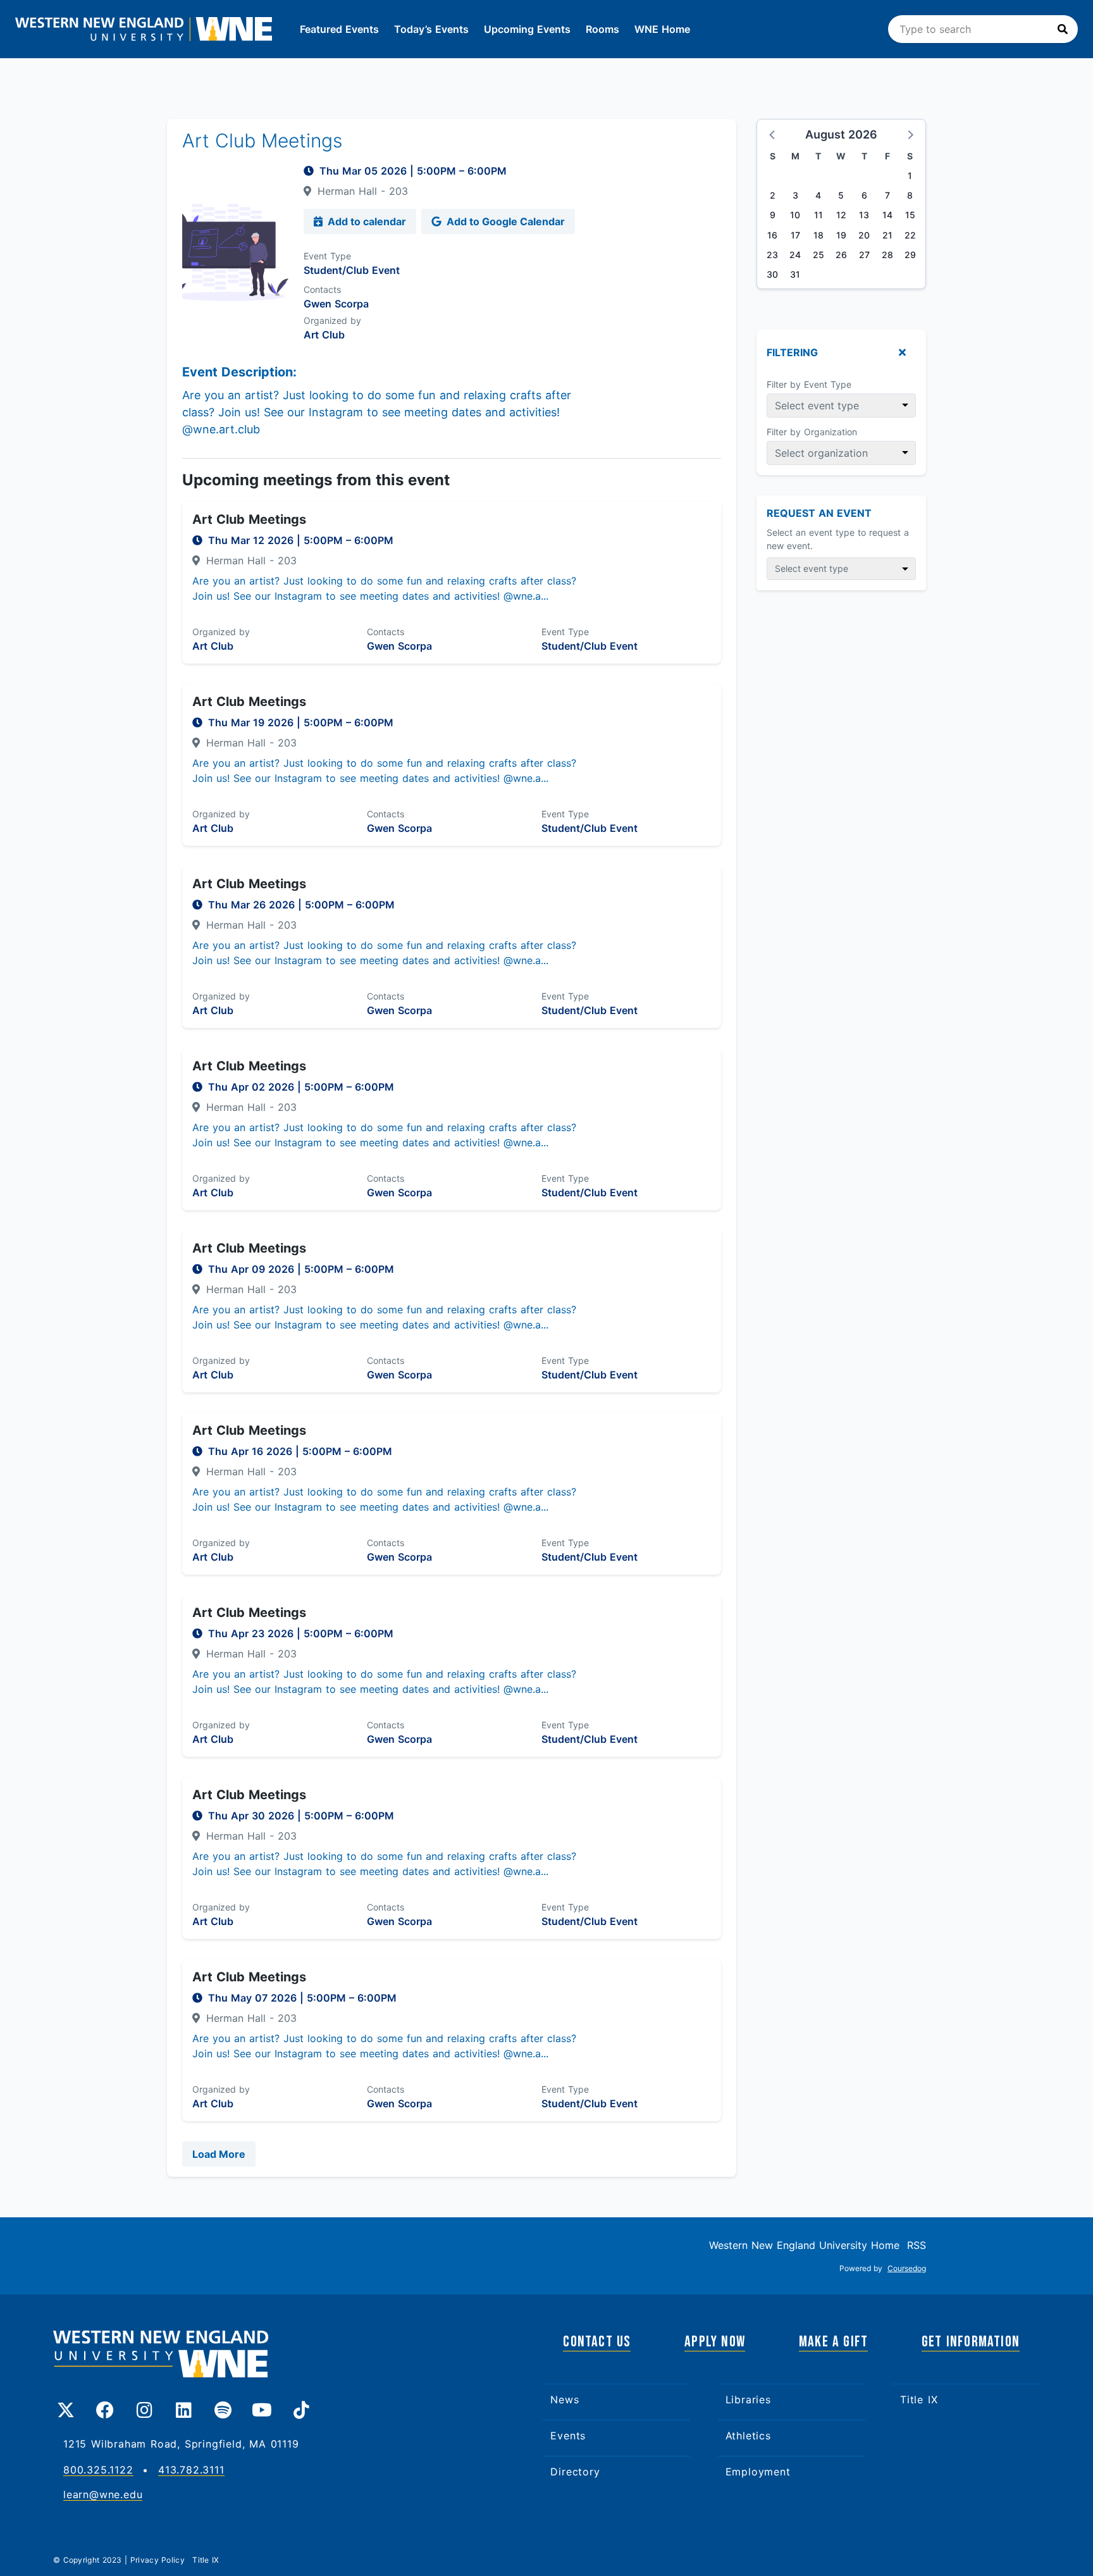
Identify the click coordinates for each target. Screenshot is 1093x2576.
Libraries (748, 2400)
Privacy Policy (159, 2560)
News (565, 2400)
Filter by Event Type (809, 384)
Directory (575, 2472)
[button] (773, 134)
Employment (758, 2472)
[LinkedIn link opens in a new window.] (183, 2405)
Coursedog (907, 2268)
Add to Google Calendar (504, 221)
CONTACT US (597, 2342)
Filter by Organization (812, 432)
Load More (219, 2154)
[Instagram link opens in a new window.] (144, 2405)
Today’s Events (431, 29)
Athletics (748, 2436)
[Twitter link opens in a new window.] (66, 2405)
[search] (983, 29)
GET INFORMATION (971, 2342)
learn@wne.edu (103, 2495)
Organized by (332, 320)
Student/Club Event (352, 270)
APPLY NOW (715, 2342)
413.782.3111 (191, 2470)
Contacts (322, 289)
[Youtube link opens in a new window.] (262, 2405)
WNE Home (662, 29)
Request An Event (819, 513)
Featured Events (339, 29)
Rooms (602, 29)
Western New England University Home (804, 2245)
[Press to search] (1063, 29)
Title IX (919, 2400)
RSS (917, 2245)
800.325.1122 (98, 2470)
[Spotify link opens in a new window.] (223, 2405)
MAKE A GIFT (833, 2342)
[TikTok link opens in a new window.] (301, 2405)
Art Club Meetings (249, 519)
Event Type (327, 256)
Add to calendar (366, 221)
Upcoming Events (527, 29)
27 (864, 255)
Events (568, 2436)
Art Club (324, 335)
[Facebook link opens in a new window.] (105, 2405)
